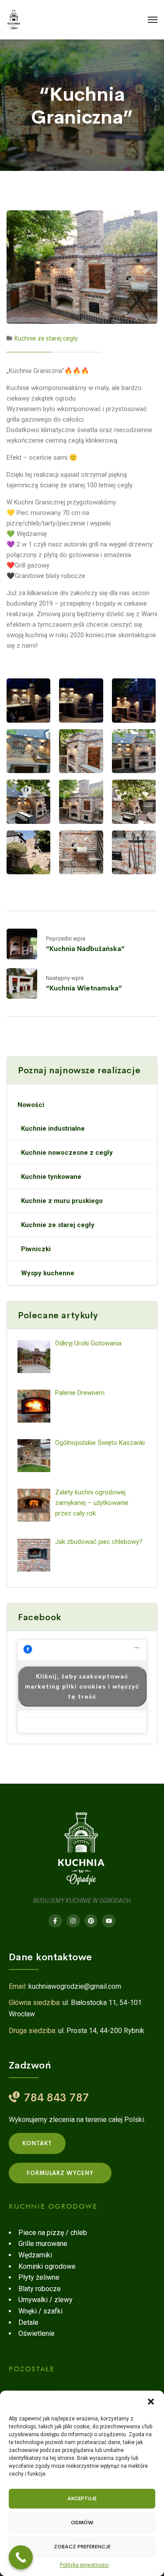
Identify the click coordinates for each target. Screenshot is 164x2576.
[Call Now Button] (21, 2557)
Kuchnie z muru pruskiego (62, 1201)
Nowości (31, 1105)
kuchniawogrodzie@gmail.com (75, 1986)
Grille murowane (43, 2244)
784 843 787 (57, 2098)
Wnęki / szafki (40, 2311)
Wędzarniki (35, 2255)
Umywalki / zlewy (45, 2300)
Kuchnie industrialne (53, 1128)
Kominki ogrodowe (47, 2266)
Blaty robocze (40, 2289)
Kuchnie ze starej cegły (46, 338)
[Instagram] (73, 1921)
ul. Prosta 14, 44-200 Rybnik (101, 2031)
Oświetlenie (37, 2333)
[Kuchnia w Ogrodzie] (14, 20)
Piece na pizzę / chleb (53, 2233)
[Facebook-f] (55, 1921)
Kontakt (37, 2143)
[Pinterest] (91, 1921)
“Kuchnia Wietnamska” (84, 988)
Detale (28, 2322)
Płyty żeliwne (39, 2277)
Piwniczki (36, 1249)
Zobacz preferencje (82, 2547)
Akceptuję (82, 2498)
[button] (151, 2402)
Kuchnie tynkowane (51, 1177)
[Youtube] (109, 1921)
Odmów (82, 2523)
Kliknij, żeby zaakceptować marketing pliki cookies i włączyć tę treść (82, 1686)
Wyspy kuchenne (48, 1273)
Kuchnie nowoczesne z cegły (67, 1153)
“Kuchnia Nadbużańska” (85, 949)
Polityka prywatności (84, 2565)
